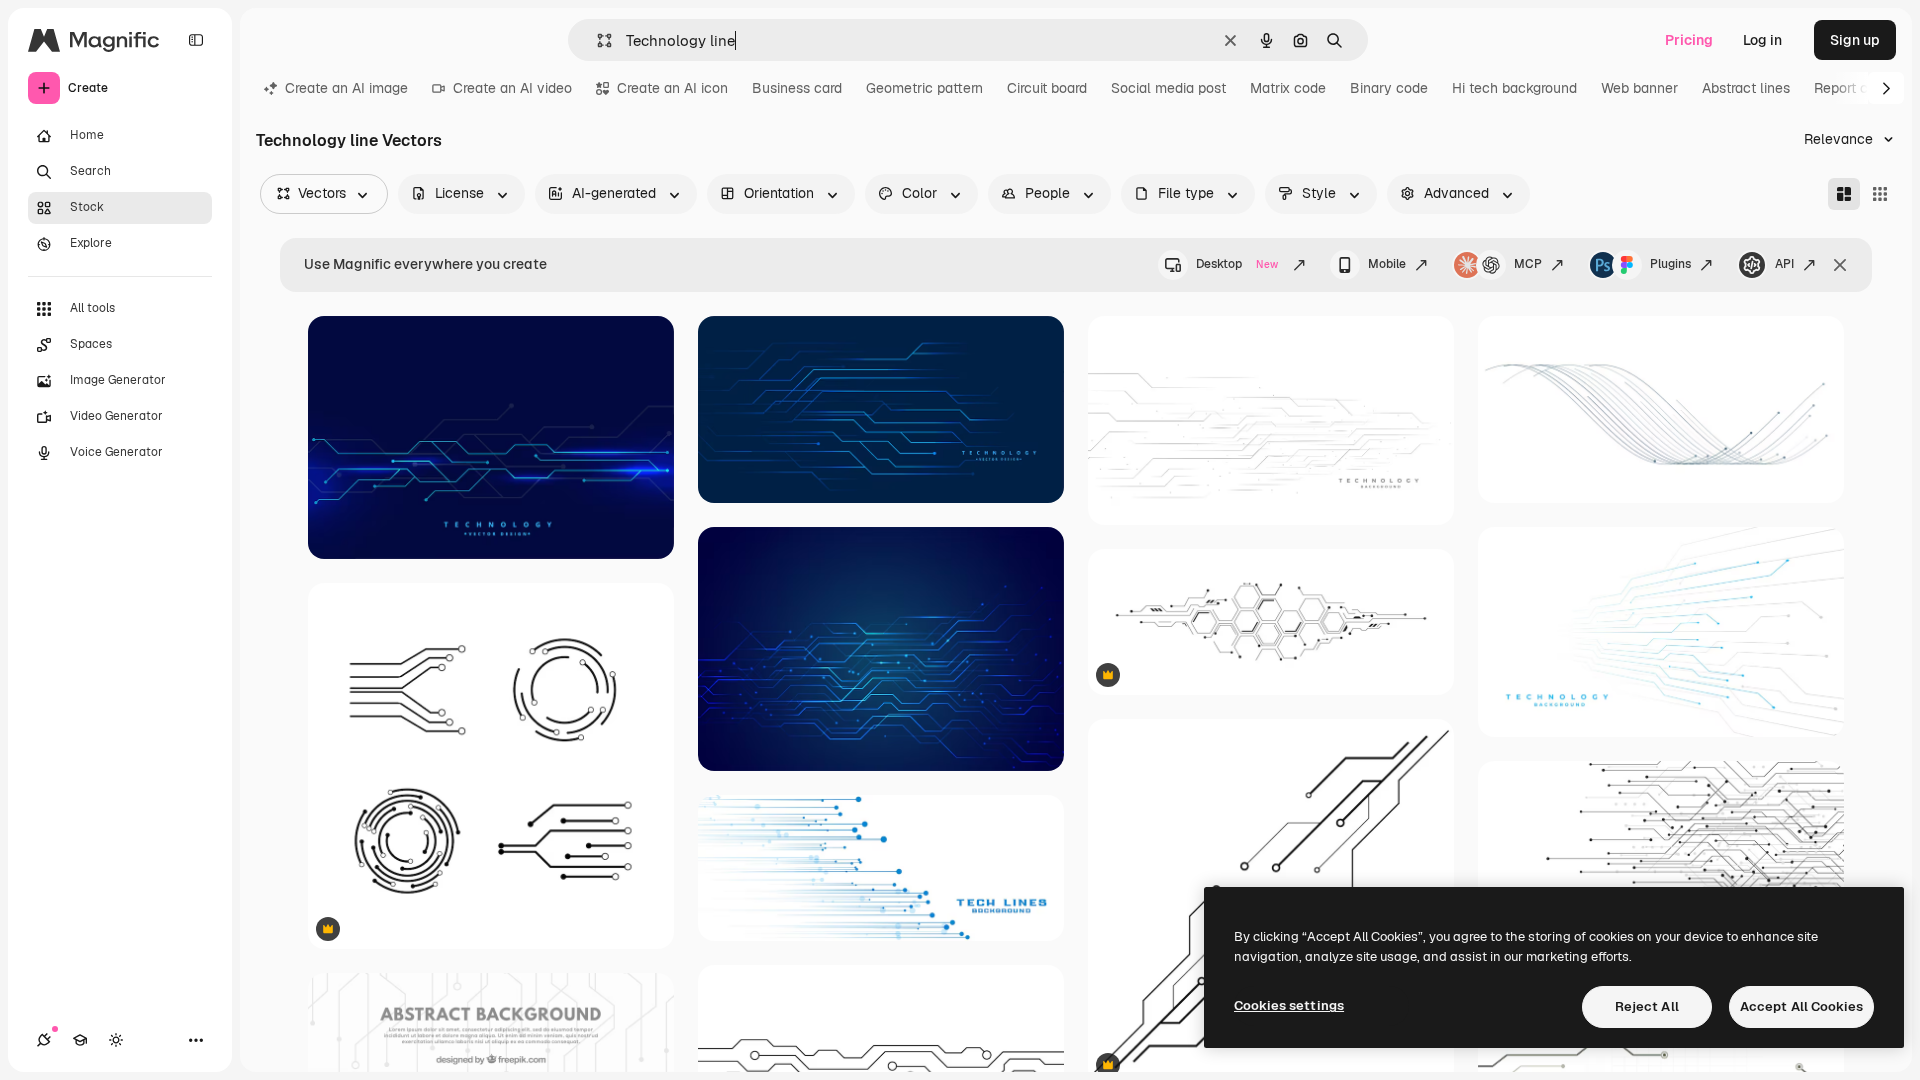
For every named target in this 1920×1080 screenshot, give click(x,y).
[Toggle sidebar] (196, 40)
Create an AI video (512, 88)
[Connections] (44, 1040)
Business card (797, 88)
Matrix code (1288, 88)
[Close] (1840, 265)
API (1784, 264)
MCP (1528, 264)
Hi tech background (1514, 88)
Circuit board (1047, 88)
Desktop (1237, 264)
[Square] (1880, 194)
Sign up (1855, 40)
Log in (1762, 40)
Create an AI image (346, 88)
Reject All (1647, 1006)
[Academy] (80, 1040)
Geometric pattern (924, 88)
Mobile (1387, 264)
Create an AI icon (672, 88)
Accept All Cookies (1801, 1006)
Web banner (1639, 88)
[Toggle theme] (116, 1040)
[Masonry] (1844, 194)
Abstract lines (1746, 88)
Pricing (1689, 40)
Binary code (1389, 88)
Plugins (1670, 264)
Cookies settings (1289, 1005)
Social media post (1168, 88)
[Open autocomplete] (596, 40)
